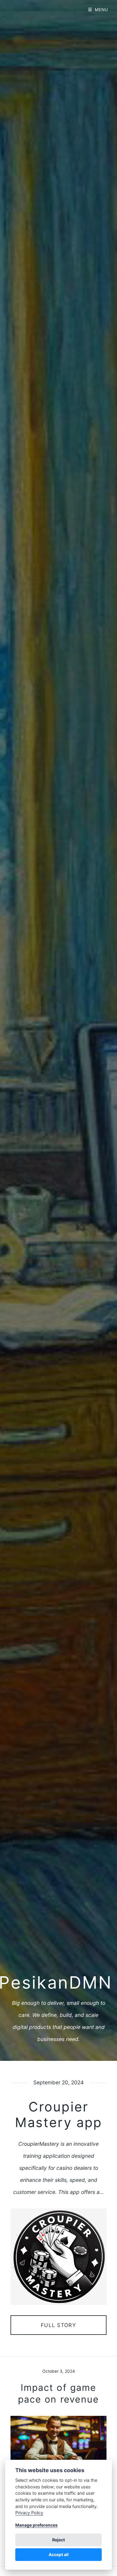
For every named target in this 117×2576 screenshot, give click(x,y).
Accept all (59, 2554)
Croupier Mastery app (58, 2114)
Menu (101, 10)
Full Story (58, 2325)
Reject (58, 2540)
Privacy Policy (29, 2513)
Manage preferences (36, 2525)
